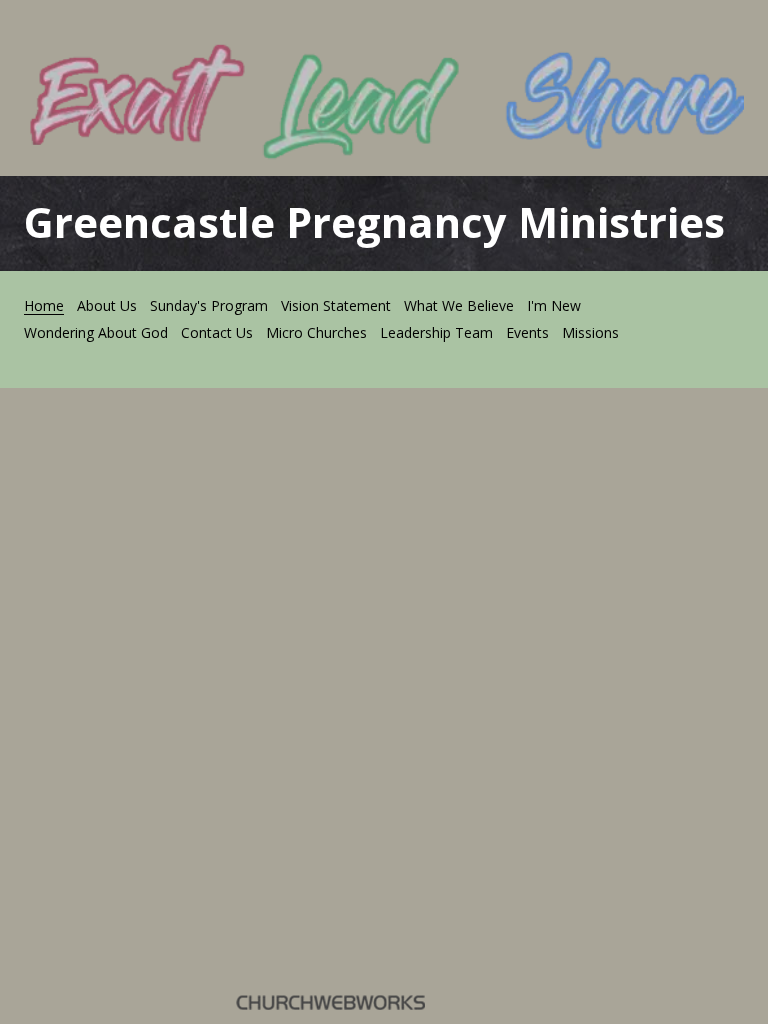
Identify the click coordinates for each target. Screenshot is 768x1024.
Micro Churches (316, 332)
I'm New (554, 305)
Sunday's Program (209, 305)
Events (527, 332)
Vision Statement (336, 305)
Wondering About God (96, 332)
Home (44, 305)
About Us (107, 305)
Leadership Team (436, 332)
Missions (590, 332)
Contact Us (217, 332)
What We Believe (459, 305)
